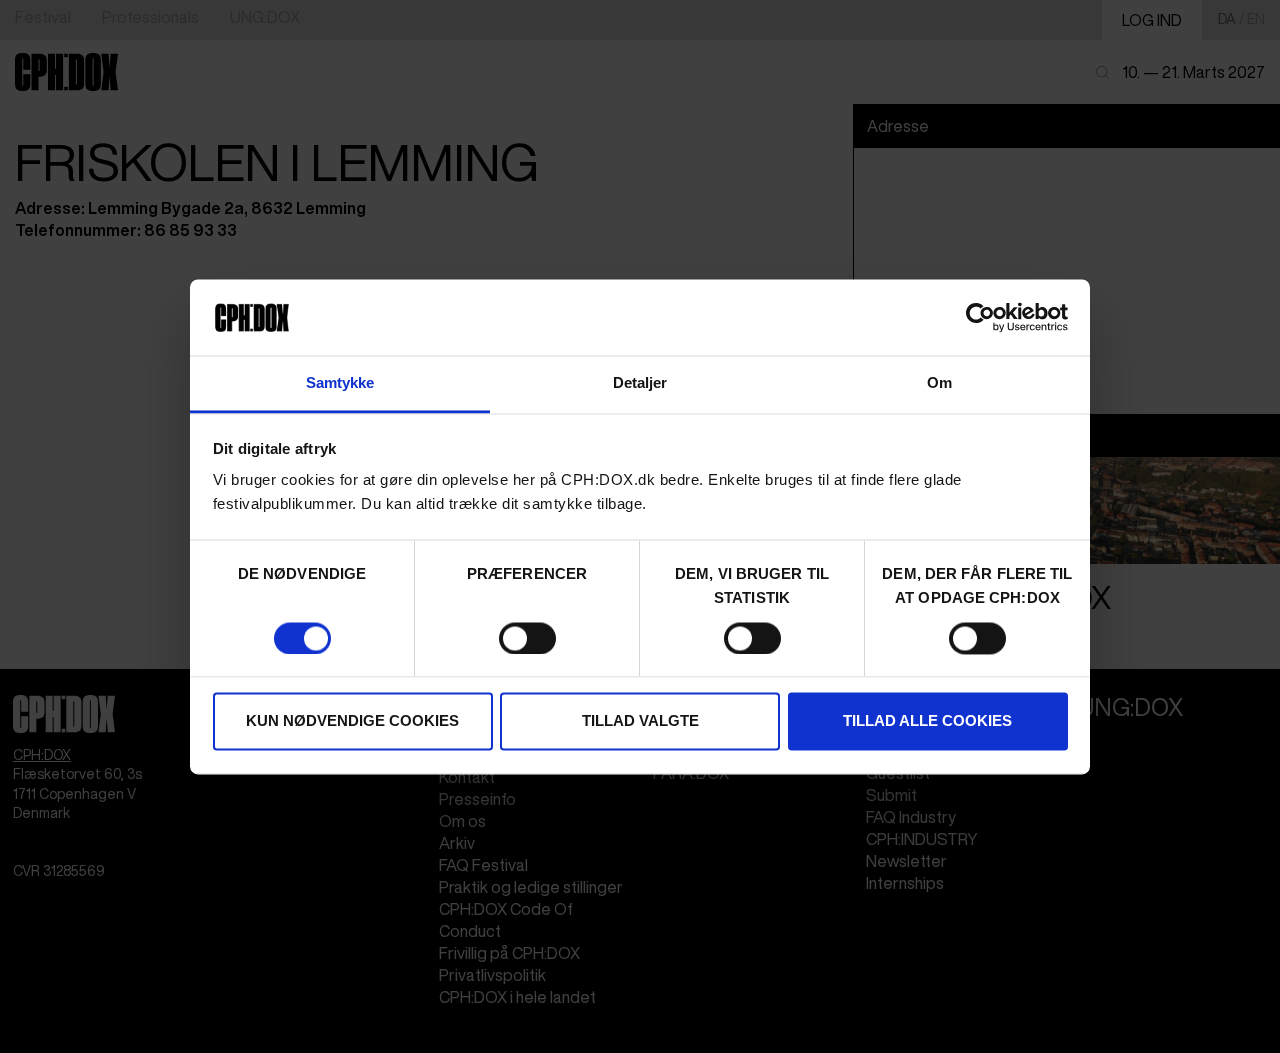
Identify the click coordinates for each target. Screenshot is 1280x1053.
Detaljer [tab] (640, 383)
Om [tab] (939, 383)
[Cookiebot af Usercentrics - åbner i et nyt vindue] (980, 317)
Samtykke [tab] (340, 383)
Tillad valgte (640, 721)
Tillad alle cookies (927, 721)
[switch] (527, 638)
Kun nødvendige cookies (352, 721)
